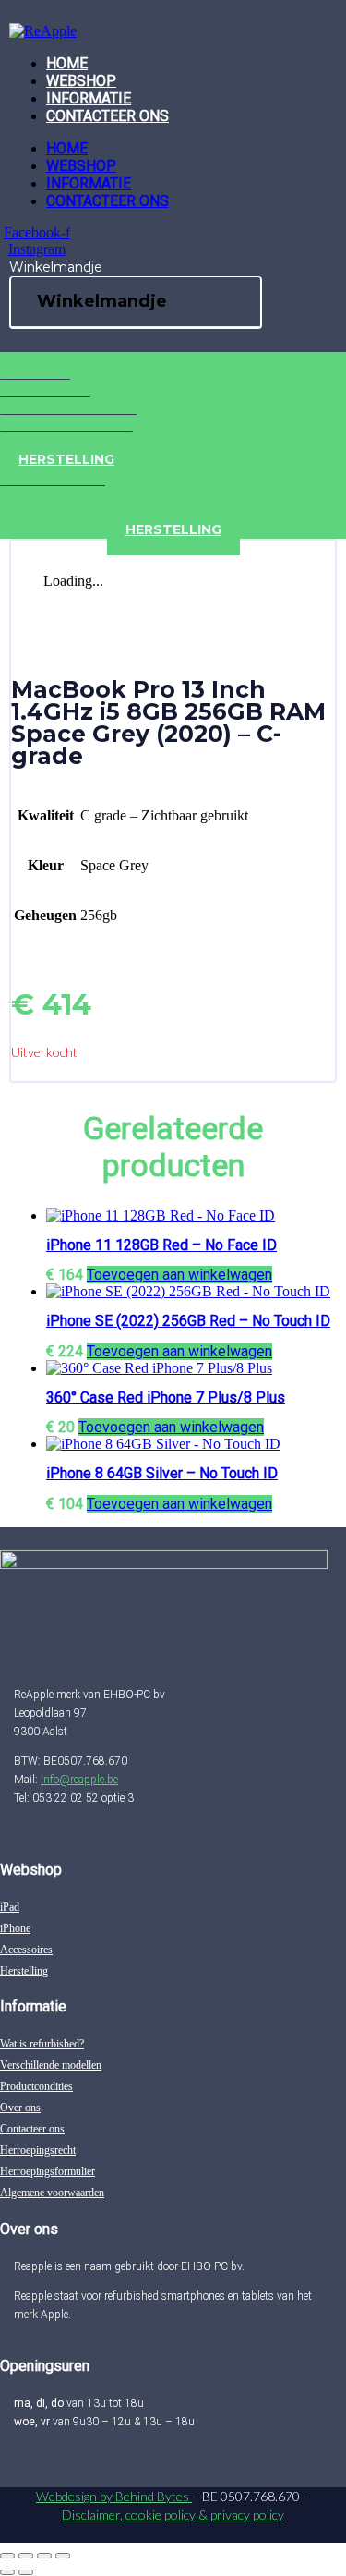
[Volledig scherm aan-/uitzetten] (26, 2556)
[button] (179, 1275)
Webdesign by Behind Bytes (114, 2496)
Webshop (81, 81)
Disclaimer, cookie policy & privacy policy (173, 2515)
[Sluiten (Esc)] (63, 2556)
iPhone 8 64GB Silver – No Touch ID (162, 1473)
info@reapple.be (79, 1780)
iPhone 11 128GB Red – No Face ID (161, 1245)
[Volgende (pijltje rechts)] (26, 2572)
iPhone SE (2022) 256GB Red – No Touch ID (188, 1321)
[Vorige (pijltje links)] (7, 2572)
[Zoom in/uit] (7, 2556)
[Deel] (44, 2556)
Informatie (89, 98)
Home (67, 63)
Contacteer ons (107, 116)
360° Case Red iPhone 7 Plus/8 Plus (166, 1397)
